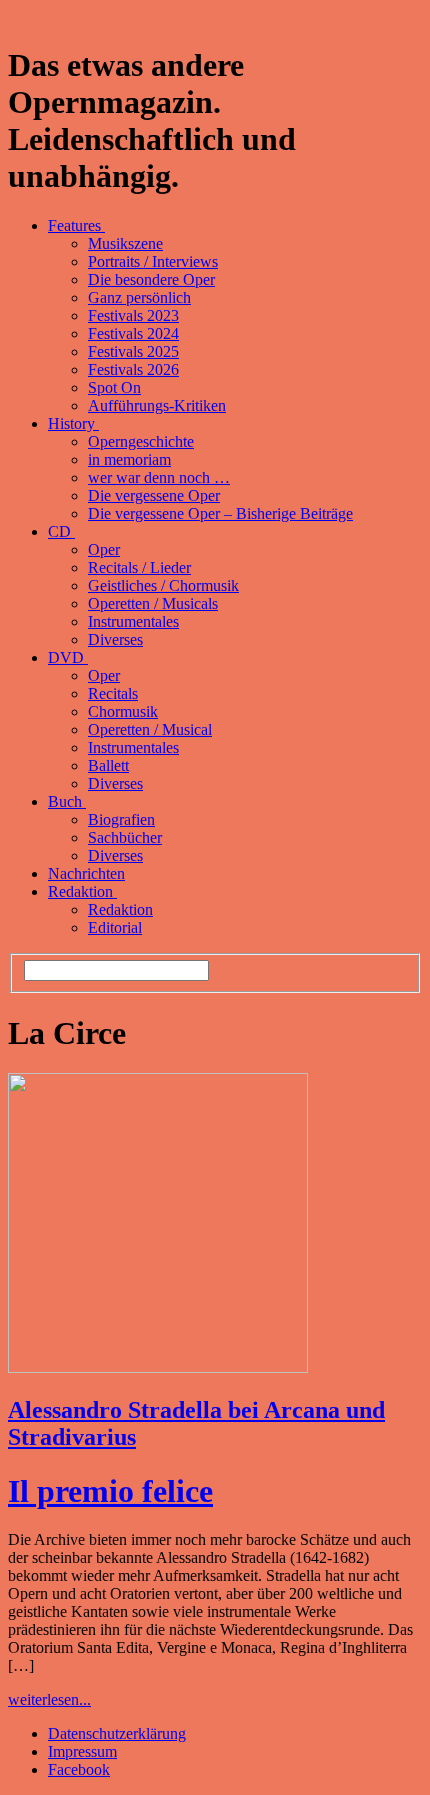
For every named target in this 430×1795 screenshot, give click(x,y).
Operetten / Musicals (153, 603)
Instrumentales (133, 621)
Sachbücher (125, 837)
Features (76, 225)
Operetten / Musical (150, 729)
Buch (67, 801)
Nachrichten (86, 873)
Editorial (115, 927)
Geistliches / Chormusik (163, 585)
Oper (104, 549)
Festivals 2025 (133, 351)
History (73, 423)
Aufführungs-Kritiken (157, 405)
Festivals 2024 (133, 333)
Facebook (79, 1769)
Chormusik (123, 711)
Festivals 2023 (133, 315)
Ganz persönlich (139, 297)
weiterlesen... (49, 1699)
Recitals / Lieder (139, 567)
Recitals (113, 693)
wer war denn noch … (159, 477)
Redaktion (82, 891)
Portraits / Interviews (153, 261)
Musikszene (125, 243)
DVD (68, 657)
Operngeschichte (141, 441)
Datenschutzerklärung (117, 1733)
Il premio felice (110, 1491)
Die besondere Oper (151, 279)
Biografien (121, 819)
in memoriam (129, 459)
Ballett (108, 765)
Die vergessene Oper (154, 495)
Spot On (114, 387)
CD (61, 531)
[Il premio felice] (158, 1367)
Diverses (115, 639)
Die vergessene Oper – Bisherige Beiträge (220, 513)
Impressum (82, 1751)
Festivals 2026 (133, 369)
